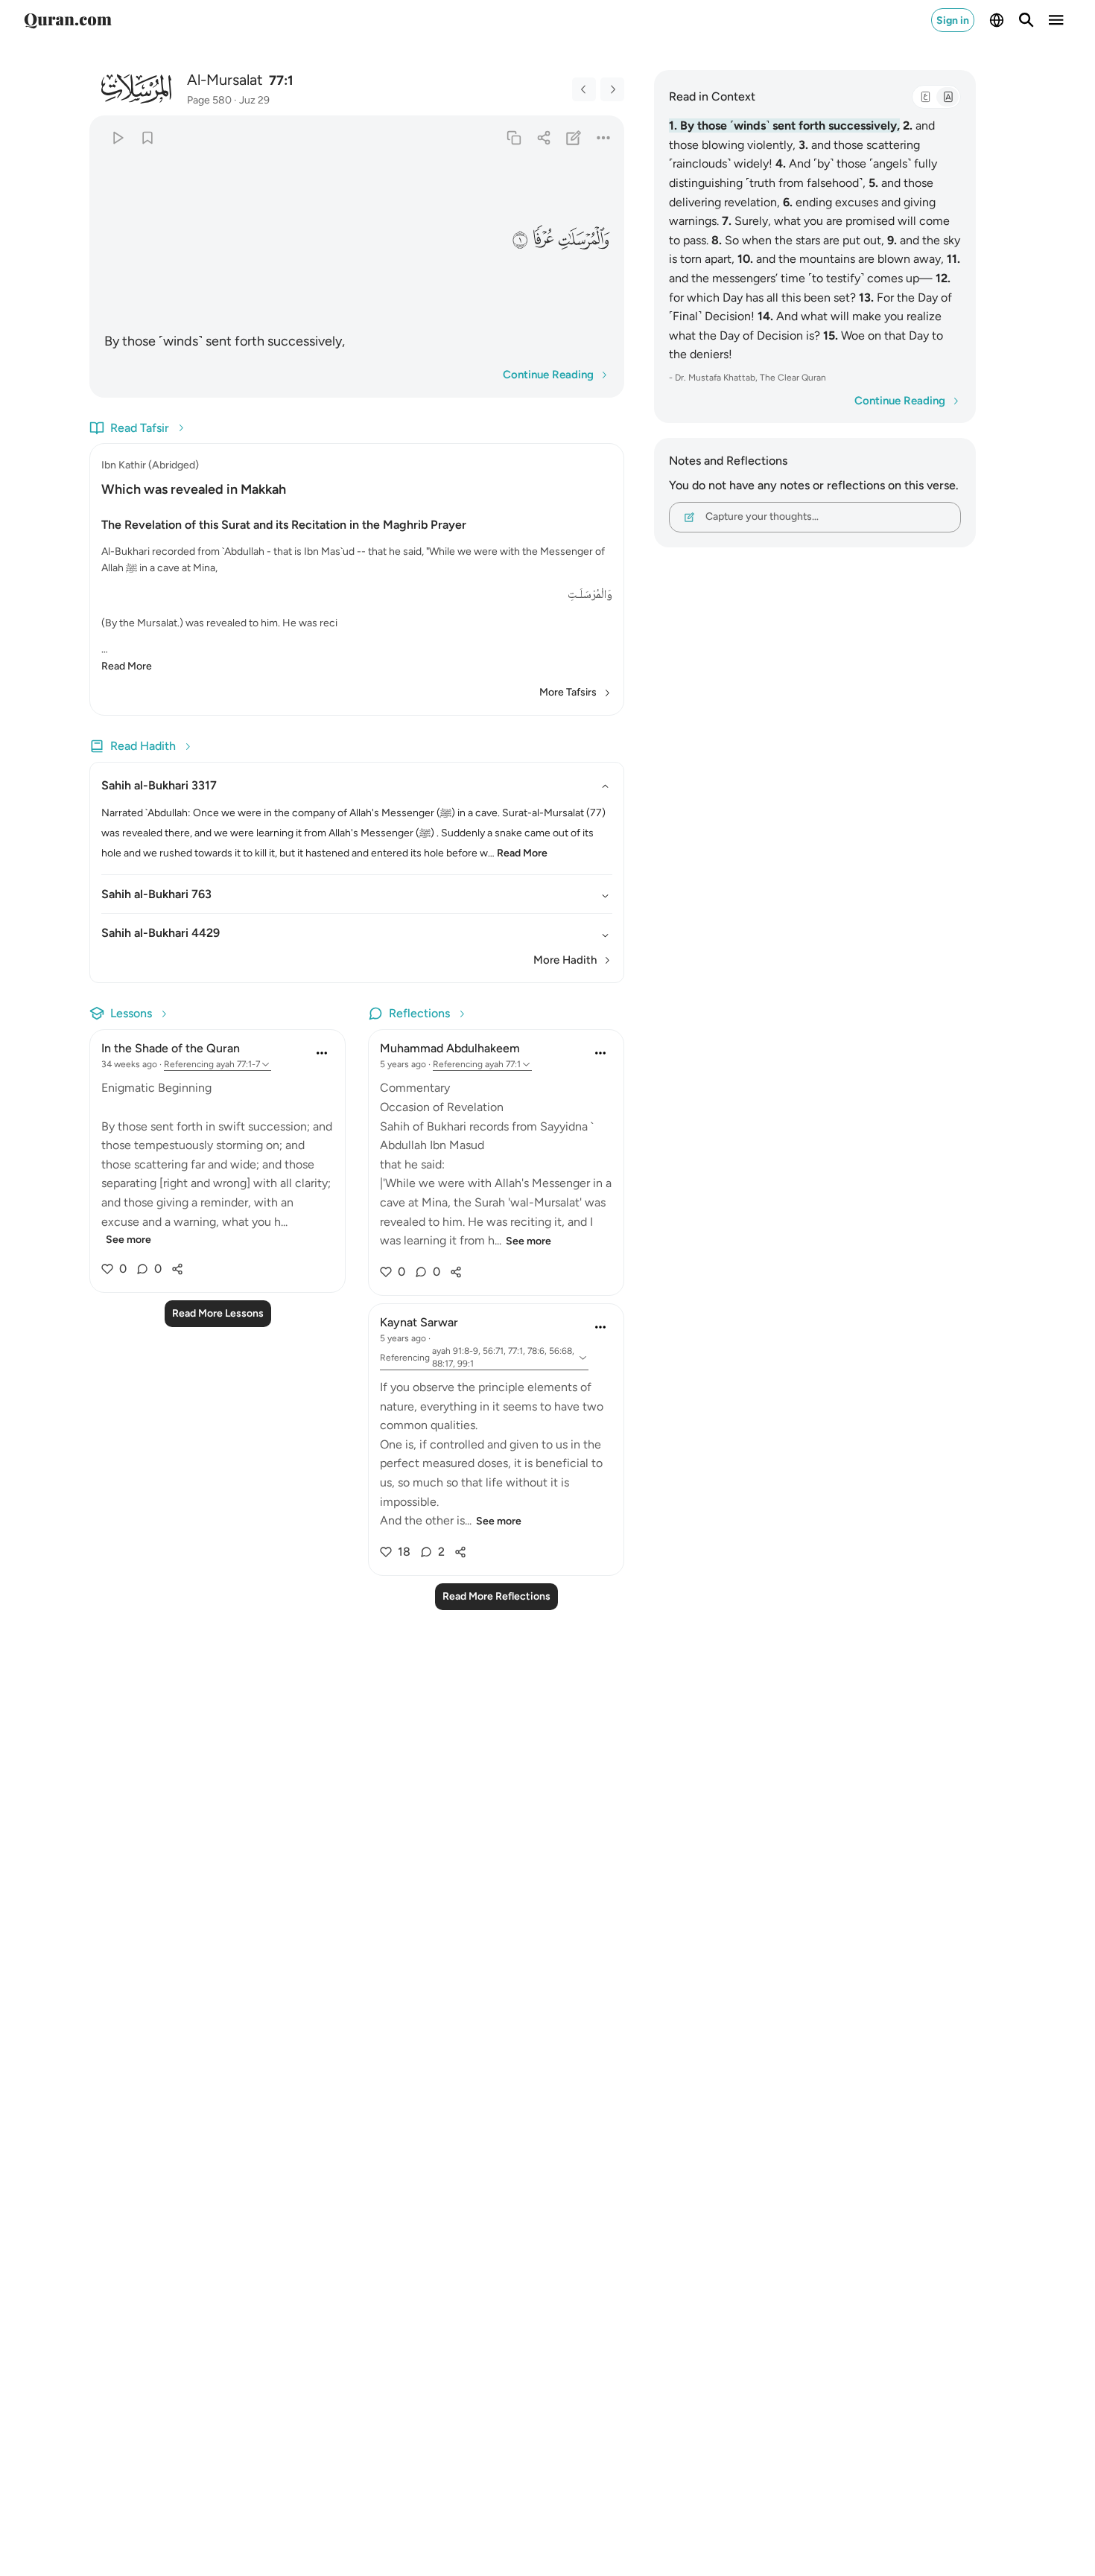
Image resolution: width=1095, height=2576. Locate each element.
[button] (584, 239)
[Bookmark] (147, 137)
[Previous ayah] (584, 89)
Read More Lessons (218, 1313)
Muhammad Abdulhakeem (450, 1048)
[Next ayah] (612, 89)
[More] (604, 137)
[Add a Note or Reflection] (574, 137)
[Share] (543, 137)
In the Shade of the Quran (171, 1048)
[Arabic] (925, 97)
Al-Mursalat (225, 80)
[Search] (1026, 20)
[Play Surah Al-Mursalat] (117, 137)
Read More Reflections (496, 1596)
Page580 (209, 100)
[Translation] (948, 97)
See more (128, 1240)
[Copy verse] (514, 137)
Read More (127, 666)
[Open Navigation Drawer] (1056, 20)
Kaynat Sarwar (419, 1322)
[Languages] (997, 20)
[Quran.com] (68, 20)
